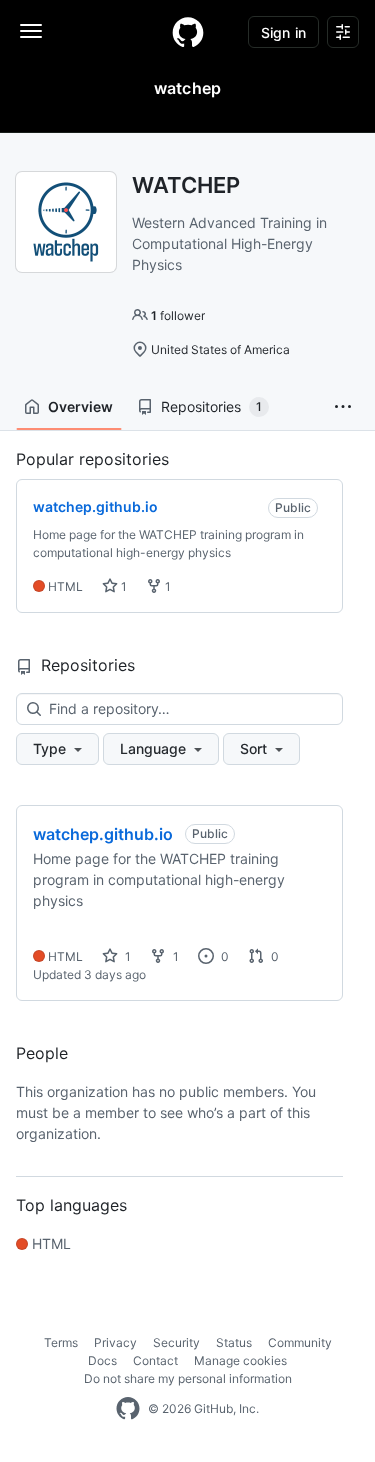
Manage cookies (240, 1360)
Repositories (211, 406)
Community (300, 1342)
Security (176, 1342)
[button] (343, 407)
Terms (61, 1342)
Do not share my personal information (188, 1378)
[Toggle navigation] (31, 31)
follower (178, 315)
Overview (80, 406)
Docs (102, 1360)
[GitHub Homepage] (128, 1409)
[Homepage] (188, 32)
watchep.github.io (103, 834)
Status (234, 1342)
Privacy (115, 1342)
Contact (155, 1360)
